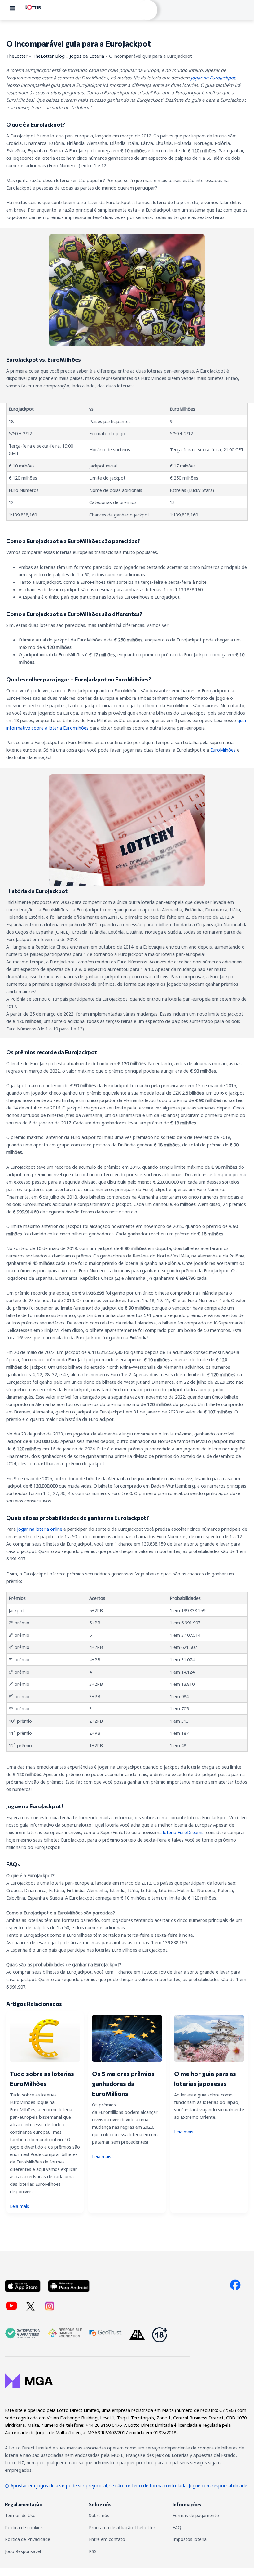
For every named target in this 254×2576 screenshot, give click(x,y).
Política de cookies (24, 2527)
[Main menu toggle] (13, 8)
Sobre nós (99, 2515)
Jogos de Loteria (87, 56)
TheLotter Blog (49, 56)
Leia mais (20, 2206)
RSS (93, 2551)
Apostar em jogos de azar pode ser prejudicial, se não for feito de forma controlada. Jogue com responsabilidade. (129, 2485)
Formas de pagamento (196, 2515)
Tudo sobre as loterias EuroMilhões (42, 2078)
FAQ (177, 2527)
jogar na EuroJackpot (213, 78)
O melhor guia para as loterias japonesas (205, 2078)
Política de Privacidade (28, 2539)
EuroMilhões (223, 750)
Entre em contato (107, 2539)
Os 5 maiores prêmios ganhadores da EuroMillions (123, 2083)
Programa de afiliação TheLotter (122, 2527)
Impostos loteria (190, 2539)
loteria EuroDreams (183, 1832)
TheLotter (17, 56)
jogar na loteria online (40, 1529)
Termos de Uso (20, 2515)
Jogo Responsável (23, 2551)
